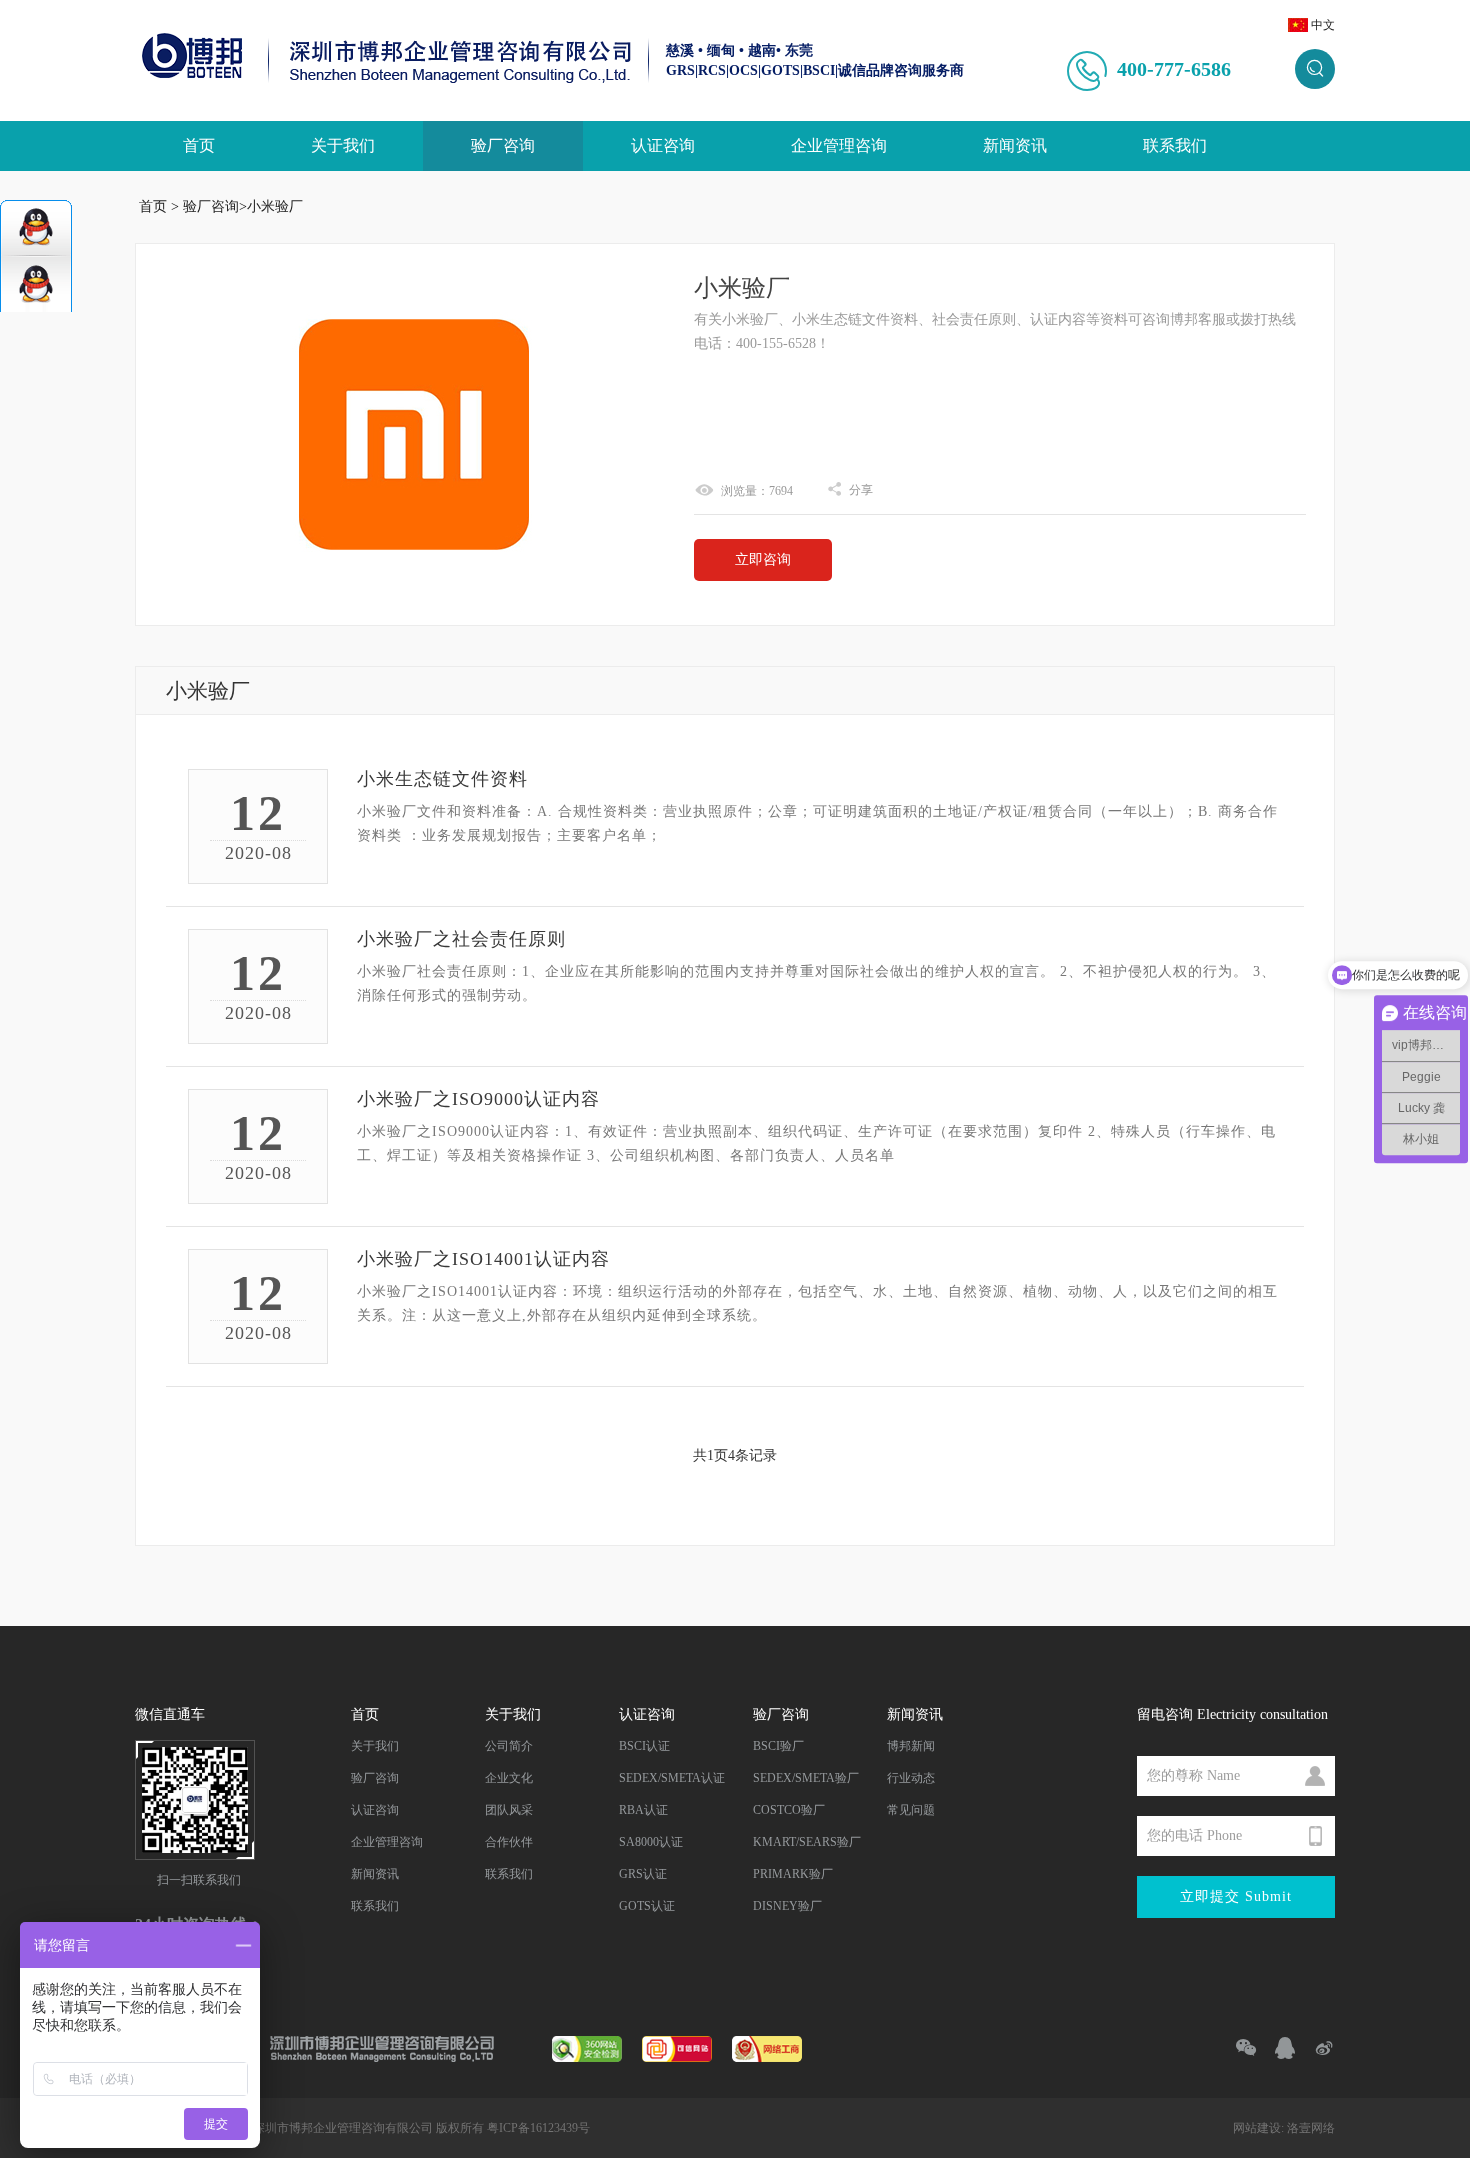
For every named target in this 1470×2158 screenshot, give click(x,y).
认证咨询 (663, 145)
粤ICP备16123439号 (538, 2128)
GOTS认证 (647, 1906)
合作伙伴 (509, 1842)
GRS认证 (643, 1874)
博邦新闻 (911, 1746)
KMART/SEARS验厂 (807, 1842)
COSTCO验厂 (789, 1810)
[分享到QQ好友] (1276, 2048)
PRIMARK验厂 (793, 1874)
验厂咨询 (503, 145)
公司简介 (509, 1746)
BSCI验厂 (778, 1746)
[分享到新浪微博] (1315, 2048)
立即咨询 (763, 559)
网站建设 (1257, 2128)
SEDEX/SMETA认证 (672, 1778)
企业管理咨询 (839, 145)
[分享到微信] (1237, 2048)
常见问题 (911, 1810)
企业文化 (509, 1778)
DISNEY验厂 (787, 1906)
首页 (199, 145)
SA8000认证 (651, 1842)
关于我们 (343, 145)
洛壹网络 (1311, 2128)
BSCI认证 (644, 1746)
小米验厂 (275, 206)
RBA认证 (643, 1810)
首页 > (159, 206)
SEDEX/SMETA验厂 (806, 1778)
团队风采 (509, 1810)
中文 (1323, 25)
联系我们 (1175, 145)
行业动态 (911, 1778)
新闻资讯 (1015, 145)
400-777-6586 (1174, 69)
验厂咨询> (215, 206)
